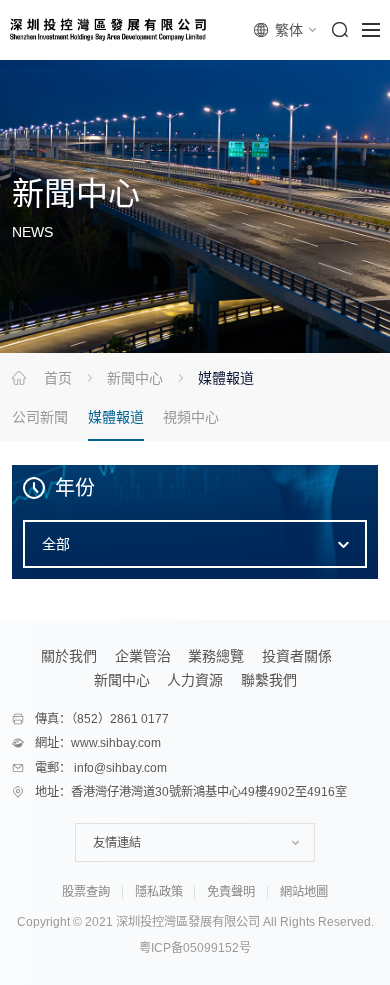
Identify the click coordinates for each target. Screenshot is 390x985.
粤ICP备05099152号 (195, 948)
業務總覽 (216, 656)
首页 (58, 378)
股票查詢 (86, 892)
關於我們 (69, 656)
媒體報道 (116, 417)
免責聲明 (231, 892)
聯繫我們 (269, 680)
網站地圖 (304, 892)
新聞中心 (135, 378)
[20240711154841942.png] (110, 30)
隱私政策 (159, 892)
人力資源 (195, 680)
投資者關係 (297, 656)
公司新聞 (40, 417)
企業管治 (143, 656)
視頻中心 (191, 417)
